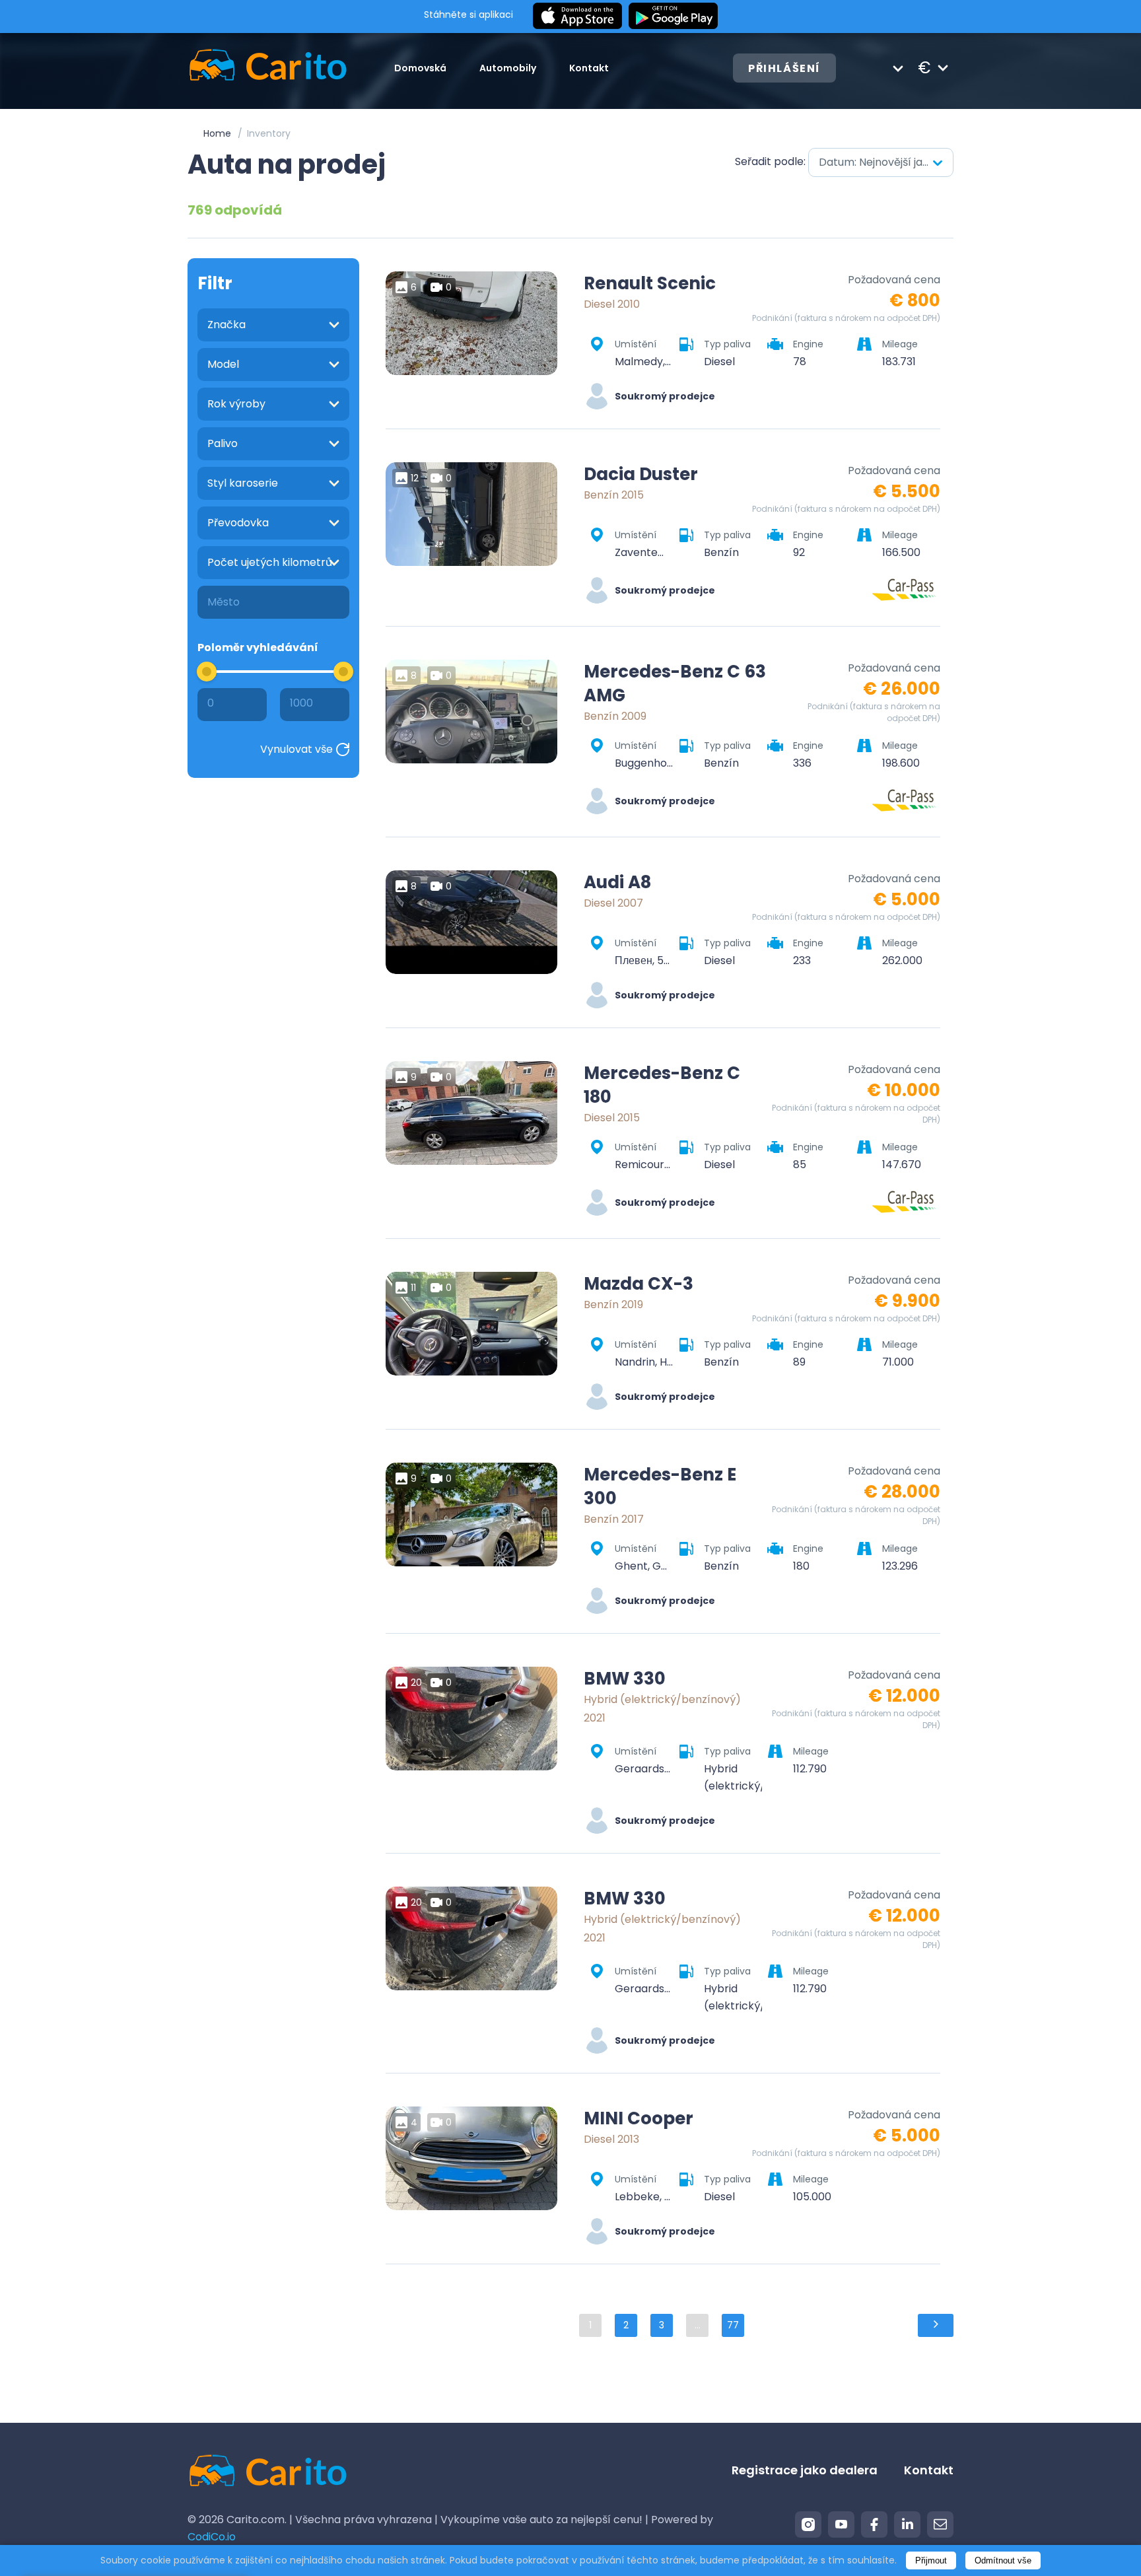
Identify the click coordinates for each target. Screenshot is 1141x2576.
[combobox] (881, 162)
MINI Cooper (639, 2118)
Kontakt (589, 68)
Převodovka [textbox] (238, 523)
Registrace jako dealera (805, 2470)
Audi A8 (617, 882)
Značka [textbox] (226, 325)
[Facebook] (874, 2524)
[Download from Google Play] (673, 17)
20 (416, 1683)
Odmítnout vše (1003, 2560)
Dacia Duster (641, 474)
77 (733, 2325)
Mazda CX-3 (639, 1284)
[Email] (940, 2524)
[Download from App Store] (577, 17)
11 (413, 1288)
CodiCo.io (212, 2537)
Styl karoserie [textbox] (243, 483)
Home (217, 133)
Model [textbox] (223, 364)
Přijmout (931, 2560)
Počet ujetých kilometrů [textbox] (270, 562)
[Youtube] (841, 2524)
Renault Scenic (650, 283)
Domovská (420, 68)
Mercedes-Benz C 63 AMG (675, 683)
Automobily (508, 68)
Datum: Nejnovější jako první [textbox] (886, 162)
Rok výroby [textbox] (236, 404)
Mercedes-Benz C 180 (662, 1085)
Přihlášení (784, 68)
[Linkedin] (907, 2524)
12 (415, 478)
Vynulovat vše (296, 749)
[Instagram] (808, 2524)
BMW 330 (625, 1679)
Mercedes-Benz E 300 (660, 1486)
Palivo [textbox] (223, 443)
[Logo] (268, 68)
